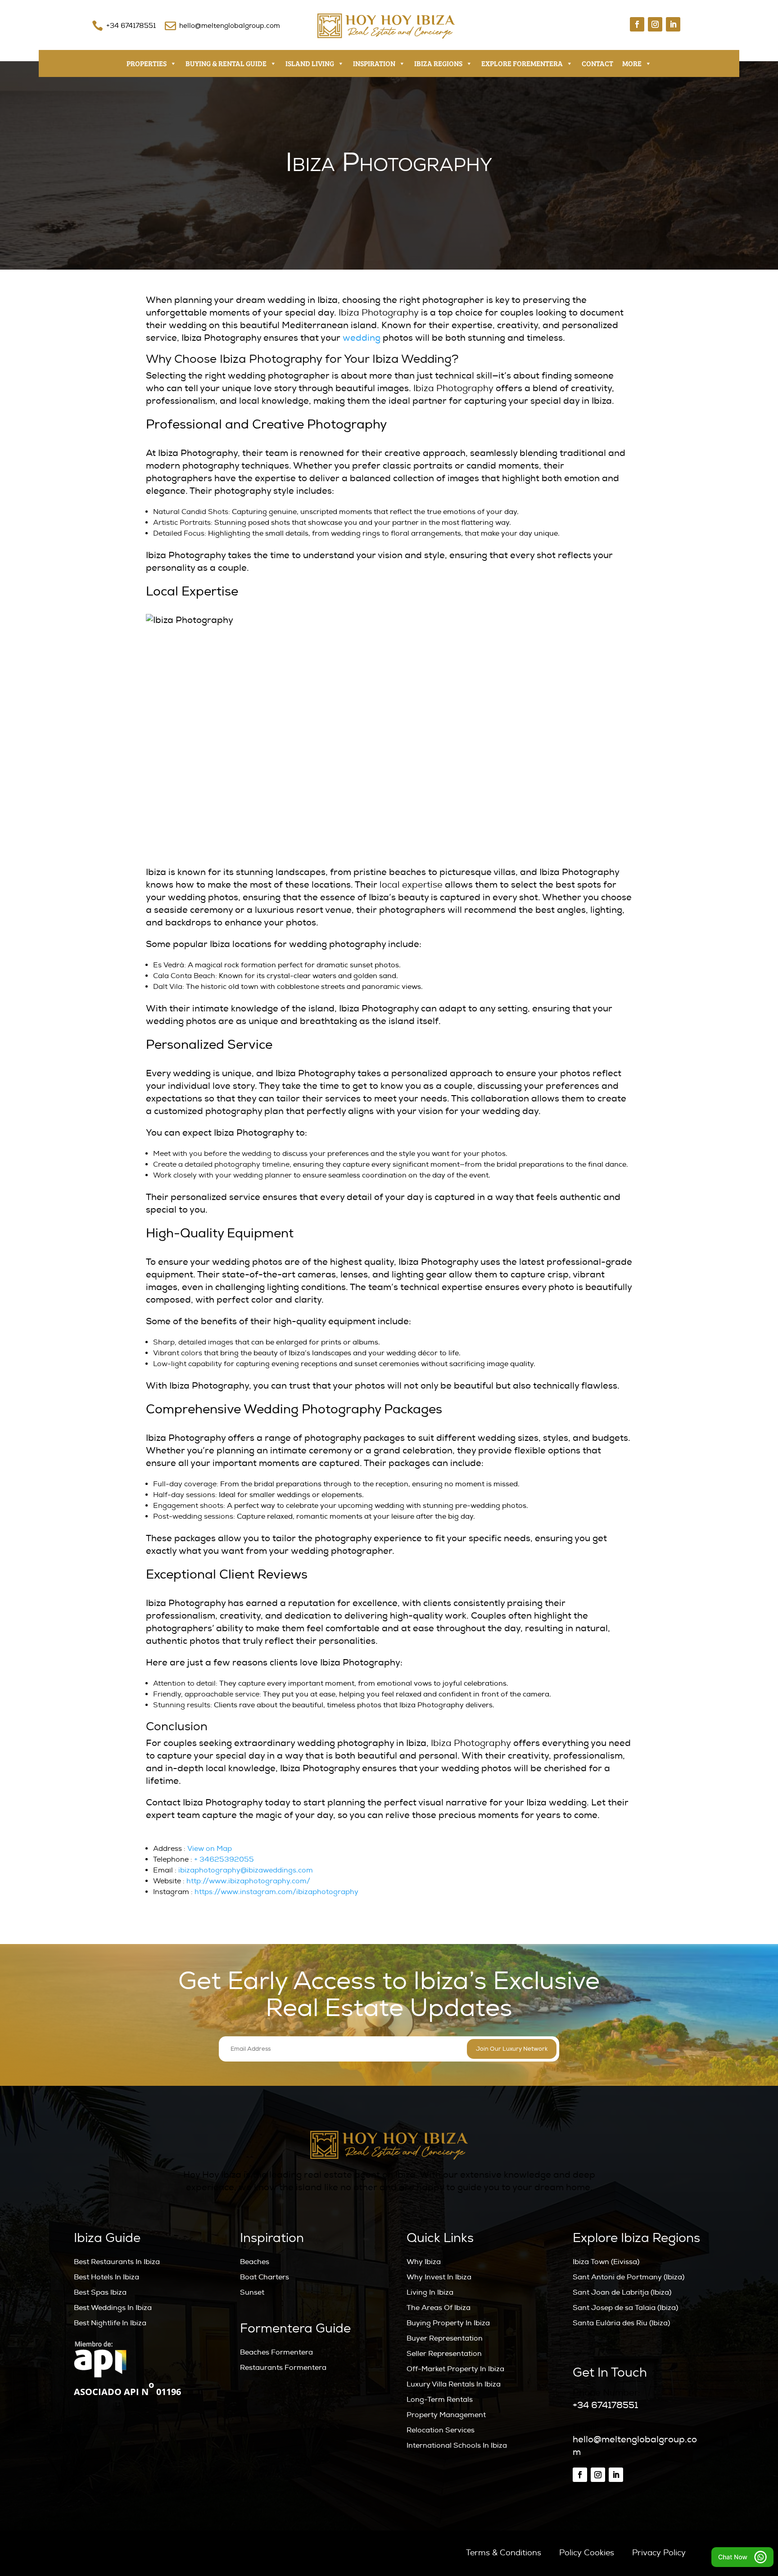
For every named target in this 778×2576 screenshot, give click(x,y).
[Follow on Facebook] (637, 24)
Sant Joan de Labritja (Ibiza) (622, 2292)
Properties (147, 63)
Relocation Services (441, 2430)
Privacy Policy (659, 2553)
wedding (362, 338)
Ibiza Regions (438, 63)
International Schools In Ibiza (457, 2445)
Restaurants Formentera (283, 2368)
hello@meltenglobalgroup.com (230, 26)
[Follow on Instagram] (655, 24)
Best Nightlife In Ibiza (110, 2323)
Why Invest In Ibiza (439, 2277)
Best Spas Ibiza (100, 2292)
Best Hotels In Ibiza (106, 2277)
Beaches (255, 2262)
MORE (632, 63)
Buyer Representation (445, 2338)
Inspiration (374, 63)
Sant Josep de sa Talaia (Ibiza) (625, 2308)
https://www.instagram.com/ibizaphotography (276, 1892)
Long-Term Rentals (440, 2400)
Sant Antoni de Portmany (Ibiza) (629, 2277)
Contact (597, 63)
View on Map (210, 1849)
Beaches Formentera (276, 2352)
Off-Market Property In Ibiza (455, 2369)
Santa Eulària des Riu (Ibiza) (621, 2323)
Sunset (252, 2292)
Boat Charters (265, 2277)
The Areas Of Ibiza (439, 2308)
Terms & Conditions (504, 2553)
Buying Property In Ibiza (448, 2323)
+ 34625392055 (224, 1859)
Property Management (446, 2415)
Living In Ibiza (430, 2292)
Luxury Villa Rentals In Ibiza (454, 2384)
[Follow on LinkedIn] (673, 24)
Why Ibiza (424, 2262)
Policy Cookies (587, 2553)
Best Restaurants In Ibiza (117, 2262)
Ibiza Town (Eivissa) (606, 2262)
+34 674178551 (131, 26)
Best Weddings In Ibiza (113, 2308)
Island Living (310, 63)
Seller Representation (444, 2354)
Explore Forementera (522, 63)
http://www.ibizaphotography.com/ (248, 1881)
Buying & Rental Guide (226, 63)
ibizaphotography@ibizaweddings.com (246, 1870)
